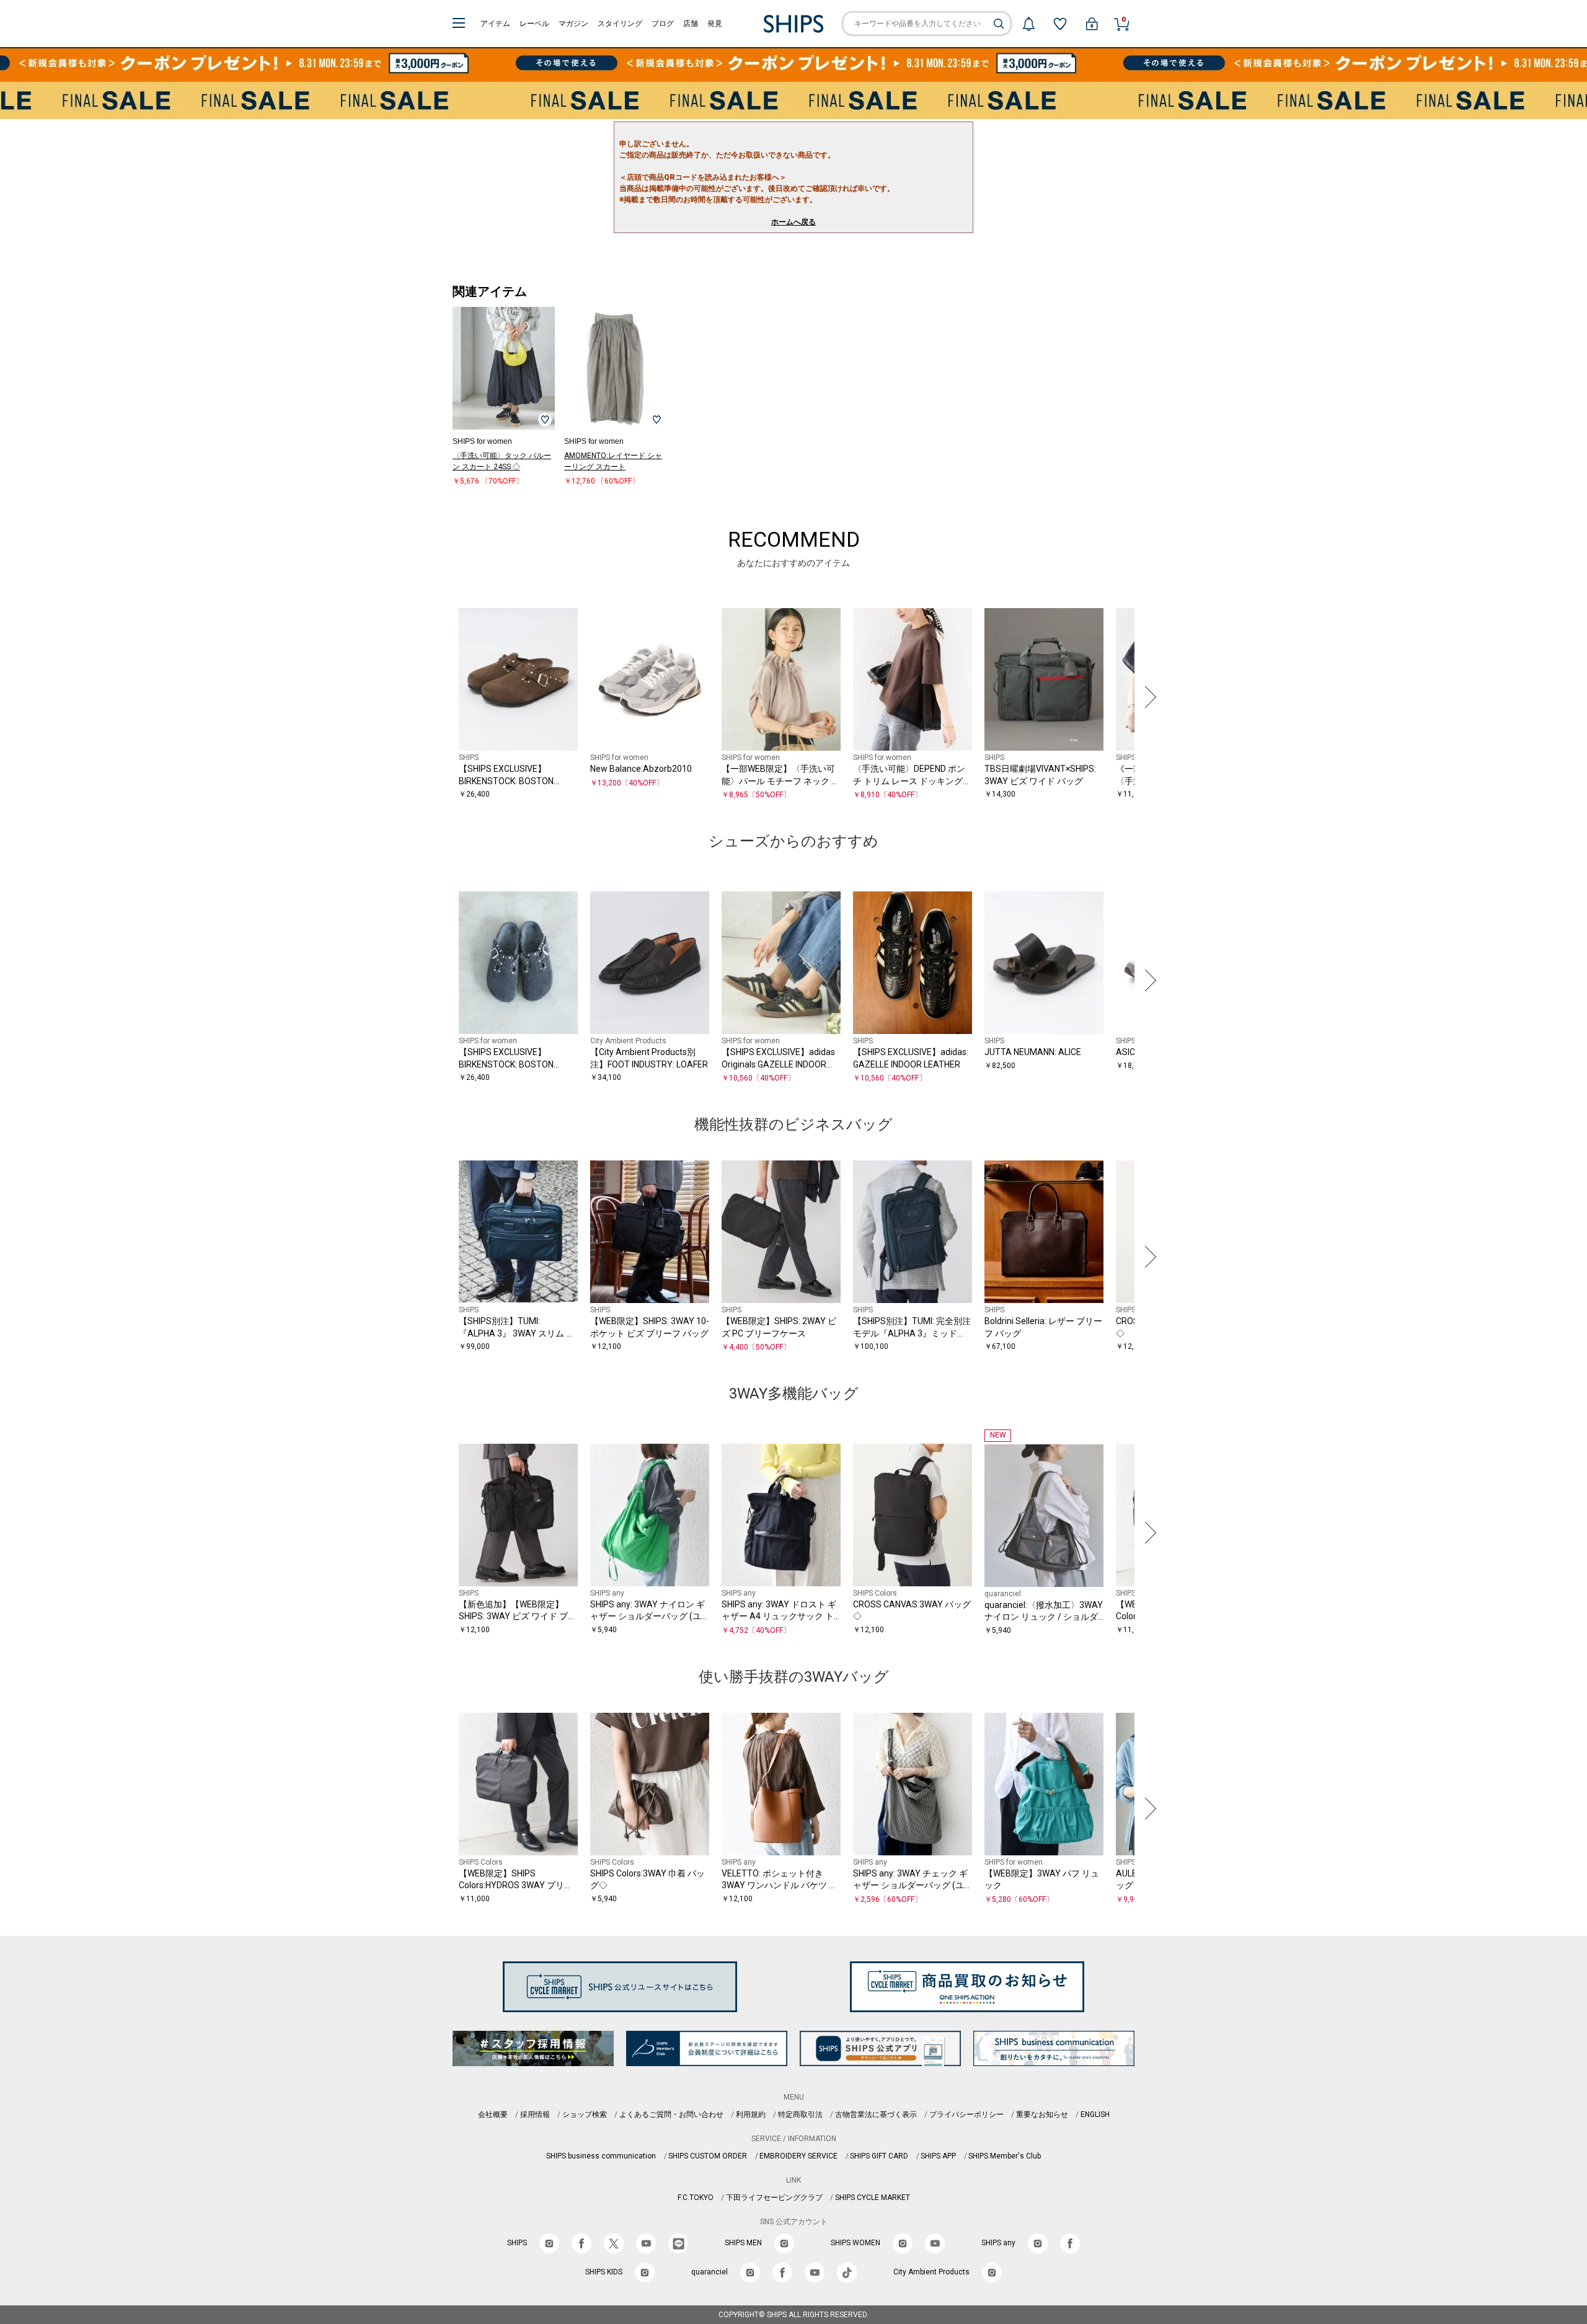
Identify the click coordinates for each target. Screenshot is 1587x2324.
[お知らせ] (1028, 24)
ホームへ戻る (793, 222)
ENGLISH (1095, 2114)
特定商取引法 (800, 2114)
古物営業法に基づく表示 (876, 2114)
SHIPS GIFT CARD (879, 2156)
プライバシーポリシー (966, 2114)
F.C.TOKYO (696, 2198)
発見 (715, 24)
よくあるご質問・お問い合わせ (671, 2114)
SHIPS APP (938, 2156)
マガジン (573, 24)
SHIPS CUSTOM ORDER (708, 2156)
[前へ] (440, 697)
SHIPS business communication (601, 2156)
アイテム (495, 24)
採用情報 (535, 2114)
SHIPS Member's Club (1005, 2156)
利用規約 (751, 2114)
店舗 (691, 24)
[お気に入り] (1060, 24)
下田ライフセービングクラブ (774, 2198)
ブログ (663, 24)
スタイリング (620, 24)
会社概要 (493, 2114)
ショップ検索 (585, 2114)
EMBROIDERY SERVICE (798, 2156)
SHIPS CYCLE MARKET (873, 2198)
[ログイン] (1092, 24)
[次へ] (1147, 697)
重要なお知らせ (1042, 2114)
